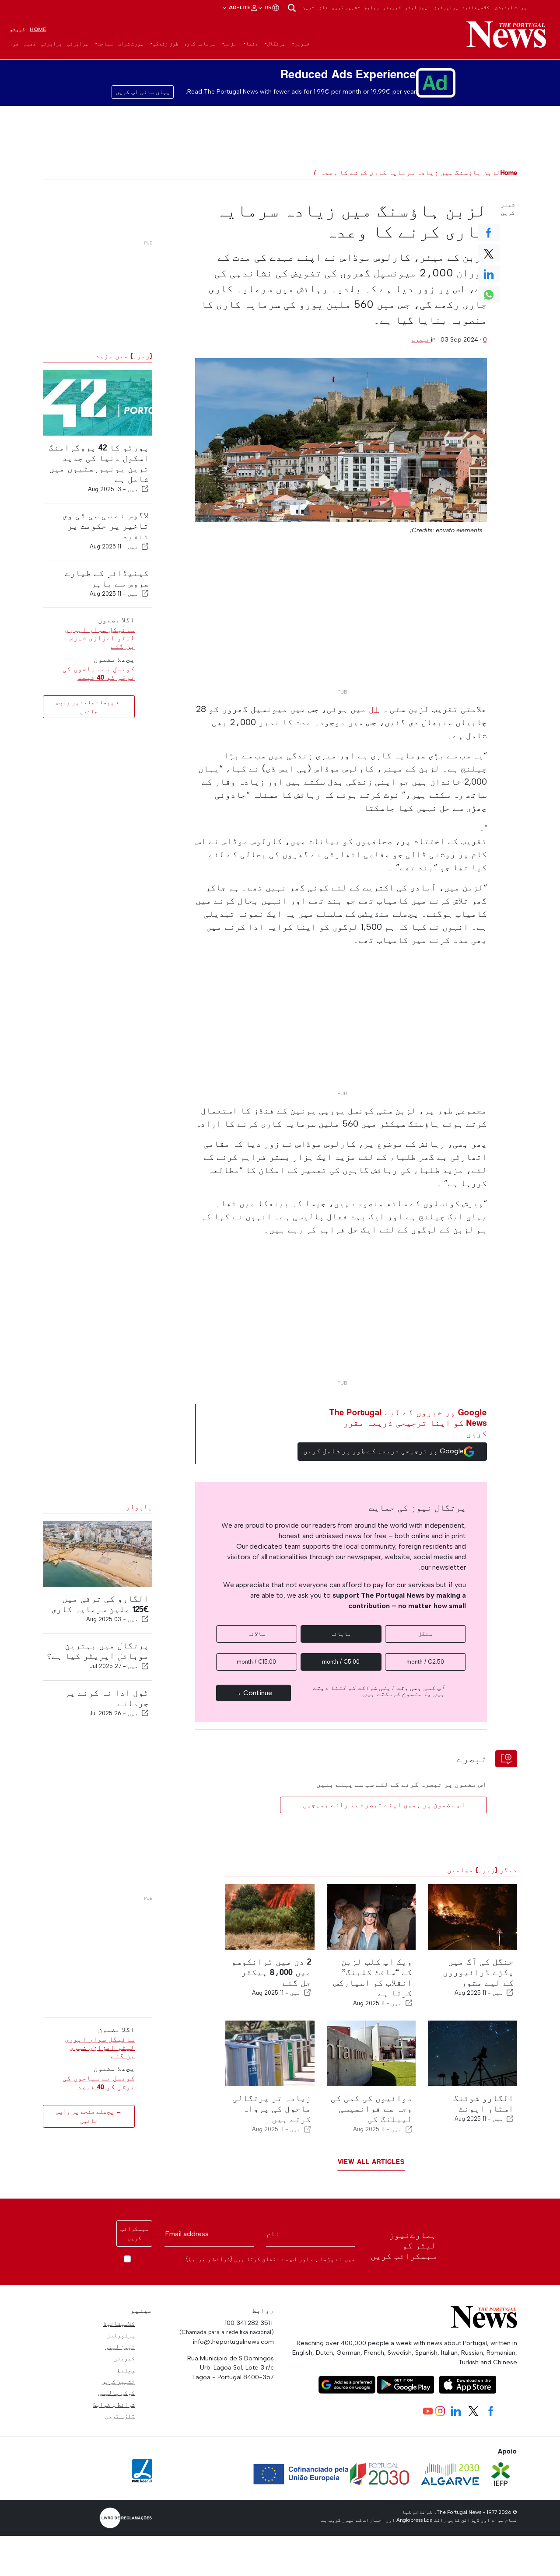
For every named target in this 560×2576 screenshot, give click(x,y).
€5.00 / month (341, 1662)
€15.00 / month (256, 1662)
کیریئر (392, 7)
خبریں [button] (302, 44)
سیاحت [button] (105, 44)
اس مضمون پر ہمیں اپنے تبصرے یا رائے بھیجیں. (383, 1805)
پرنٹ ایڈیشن (511, 7)
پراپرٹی (78, 44)
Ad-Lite (239, 7)
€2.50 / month (425, 1662)
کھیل (30, 44)
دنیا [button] (252, 44)
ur (268, 7)
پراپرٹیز (446, 7)
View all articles (371, 2162)
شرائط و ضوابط (114, 2405)
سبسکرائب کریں (134, 2234)
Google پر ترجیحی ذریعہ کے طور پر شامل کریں (383, 1451)
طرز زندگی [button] (166, 44)
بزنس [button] (231, 44)
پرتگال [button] (276, 44)
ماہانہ (341, 1634)
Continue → (253, 1693)
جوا (14, 44)
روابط (372, 7)
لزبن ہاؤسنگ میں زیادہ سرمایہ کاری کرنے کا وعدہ (410, 173)
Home (38, 29)
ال (374, 709)
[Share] (145, 489)
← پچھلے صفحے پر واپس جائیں (89, 707)
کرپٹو (17, 29)
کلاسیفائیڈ (476, 7)
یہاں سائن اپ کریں (143, 92)
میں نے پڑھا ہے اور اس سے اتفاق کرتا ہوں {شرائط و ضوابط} (270, 2259)
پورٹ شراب (131, 44)
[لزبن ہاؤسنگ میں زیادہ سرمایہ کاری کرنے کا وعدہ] (341, 440)
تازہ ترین (315, 7)
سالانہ (256, 1634)
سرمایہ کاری (199, 44)
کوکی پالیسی (116, 2393)
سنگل (425, 1634)
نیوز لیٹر (418, 7)
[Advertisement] (341, 624)
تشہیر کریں (346, 7)
